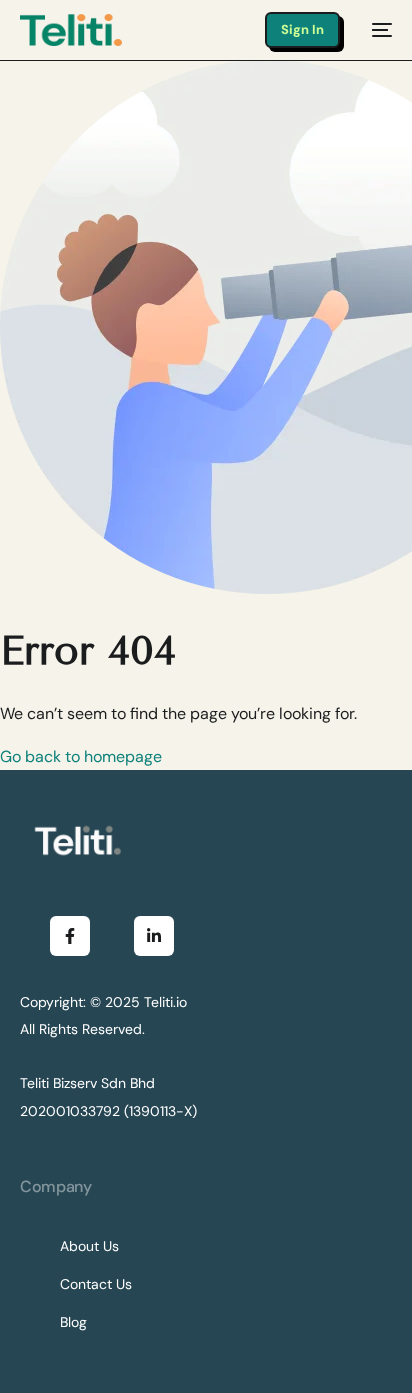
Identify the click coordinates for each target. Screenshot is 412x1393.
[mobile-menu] (376, 30)
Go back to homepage (81, 756)
